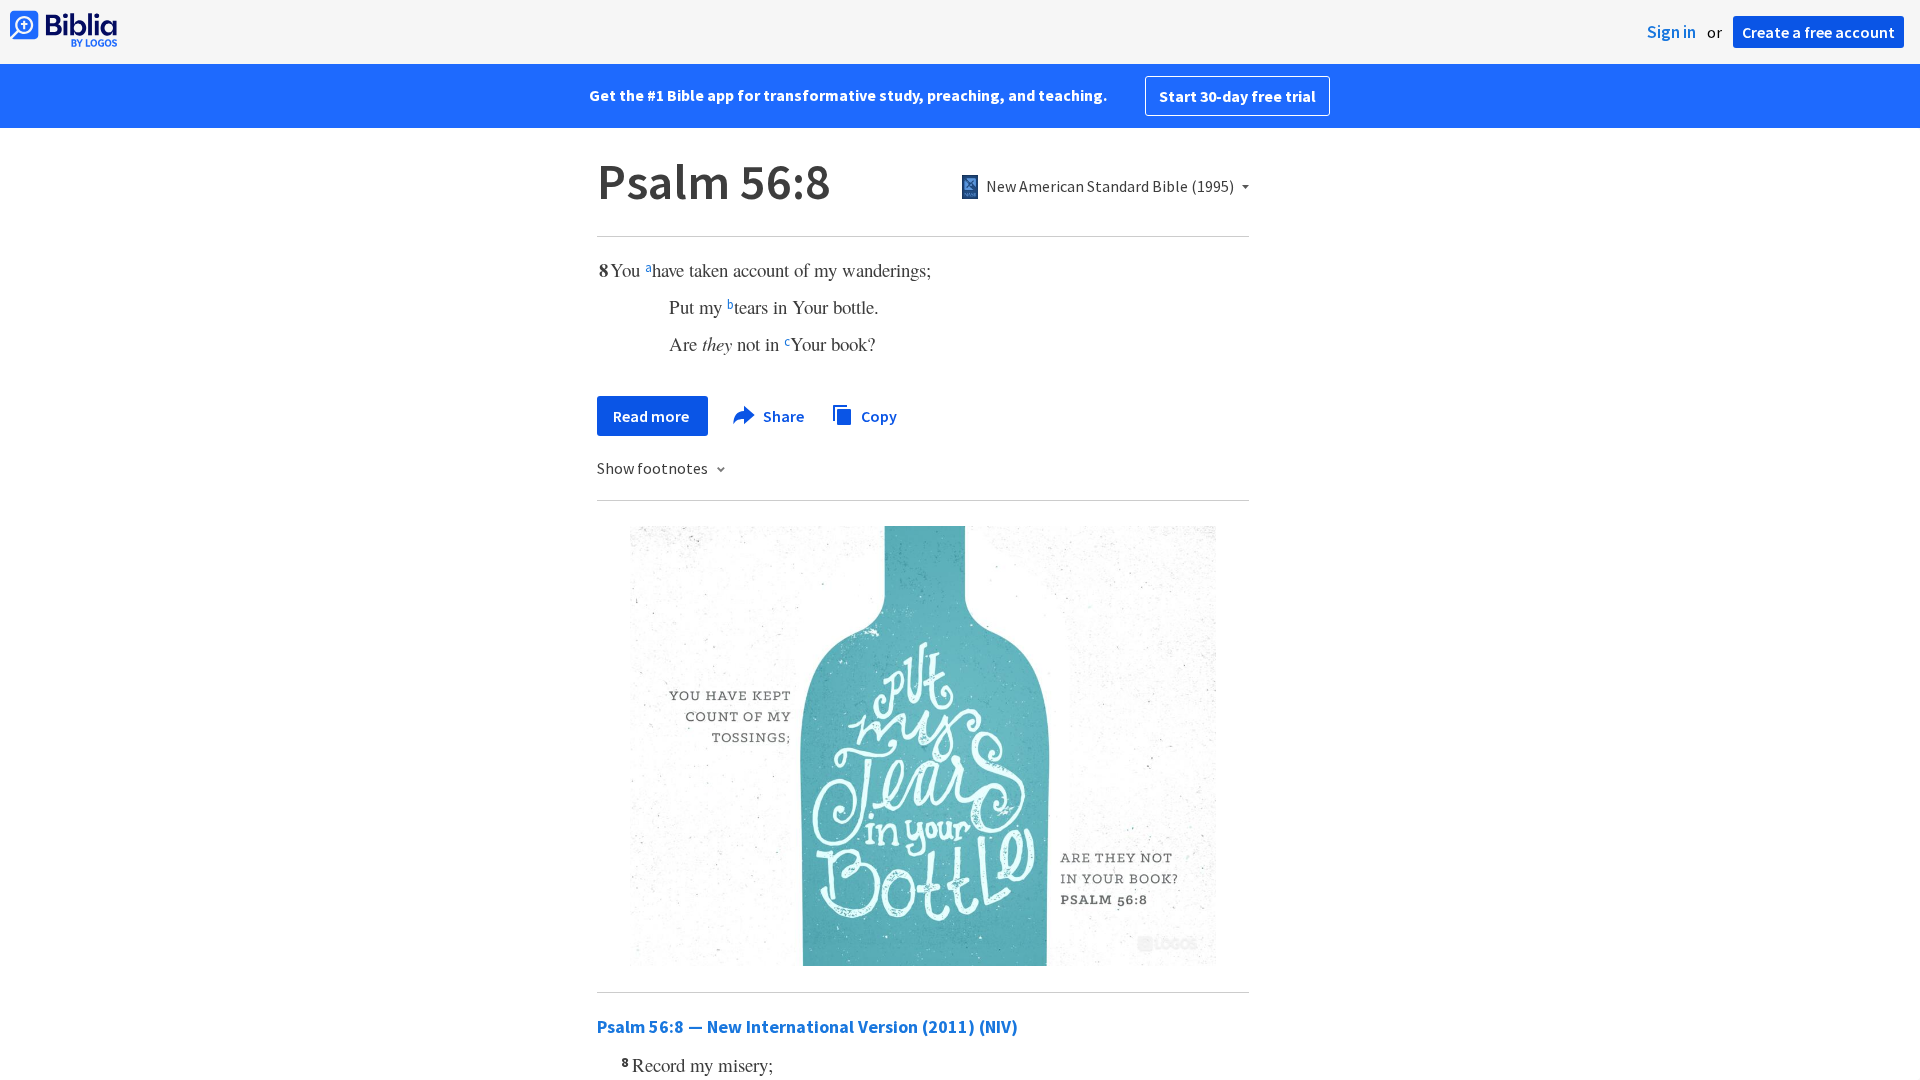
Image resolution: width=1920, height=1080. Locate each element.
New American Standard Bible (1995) (1110, 187)
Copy (877, 415)
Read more (652, 416)
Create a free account (1818, 32)
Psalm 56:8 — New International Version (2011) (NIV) (807, 1026)
